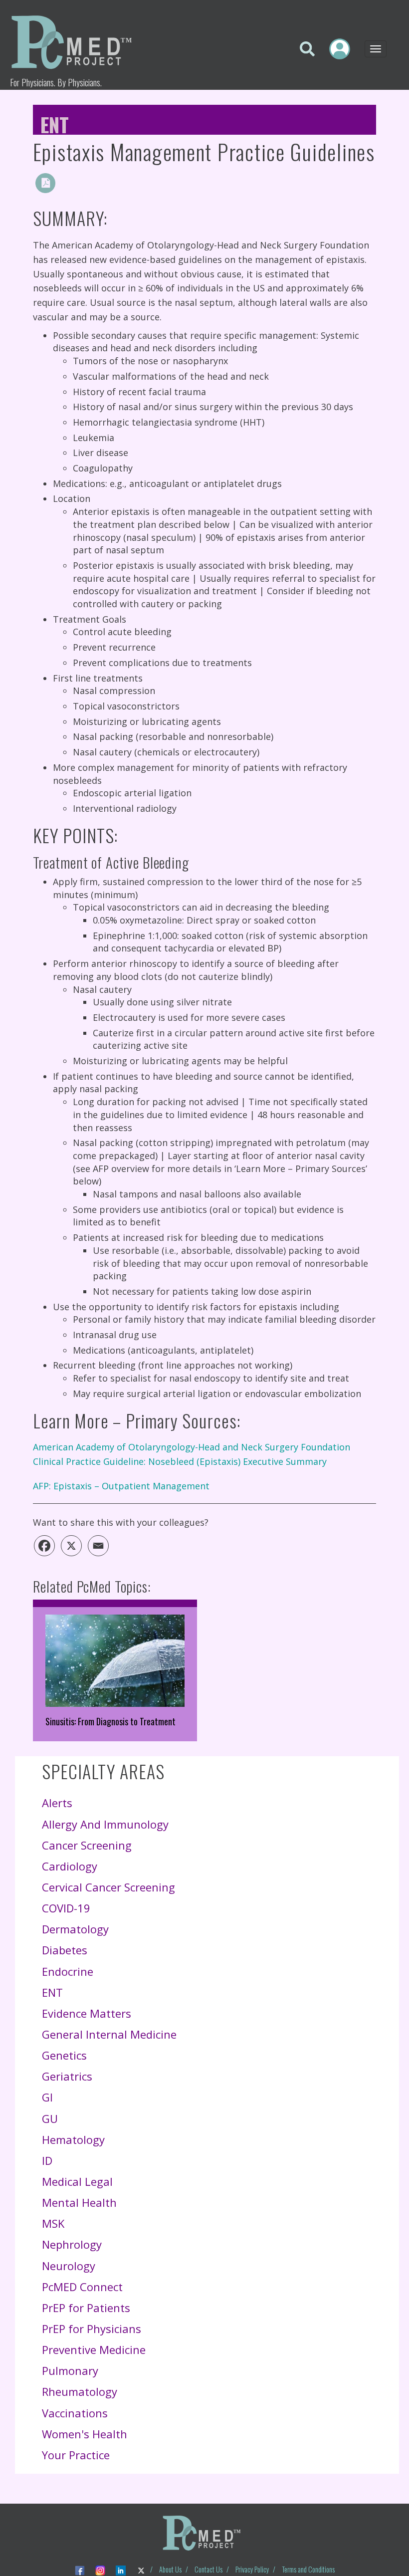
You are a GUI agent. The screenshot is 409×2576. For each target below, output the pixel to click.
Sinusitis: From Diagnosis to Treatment (110, 1721)
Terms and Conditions (308, 2569)
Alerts (57, 1803)
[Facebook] (44, 1546)
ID (47, 2160)
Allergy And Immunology (105, 1824)
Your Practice (76, 2455)
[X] (71, 1546)
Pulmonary (70, 2370)
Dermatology (75, 1929)
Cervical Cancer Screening (108, 1887)
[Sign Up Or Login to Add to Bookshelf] (68, 183)
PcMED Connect (82, 2287)
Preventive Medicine (94, 2349)
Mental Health (79, 2202)
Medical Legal (77, 2181)
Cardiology (70, 1866)
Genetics (64, 2055)
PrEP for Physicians (92, 2329)
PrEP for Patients (86, 2308)
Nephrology (72, 2244)
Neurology (69, 2266)
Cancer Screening (87, 1845)
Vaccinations (75, 2413)
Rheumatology (80, 2391)
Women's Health (85, 2434)
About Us (170, 2569)
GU (50, 2118)
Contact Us (208, 2569)
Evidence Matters (87, 2013)
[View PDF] (45, 183)
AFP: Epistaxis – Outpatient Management (121, 1486)
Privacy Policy (252, 2569)
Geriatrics (67, 2076)
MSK (53, 2223)
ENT (55, 122)
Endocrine (68, 1971)
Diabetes (65, 1950)
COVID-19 (66, 1908)
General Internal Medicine (109, 2034)
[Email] (98, 1546)
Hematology (73, 2139)
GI (47, 2097)
